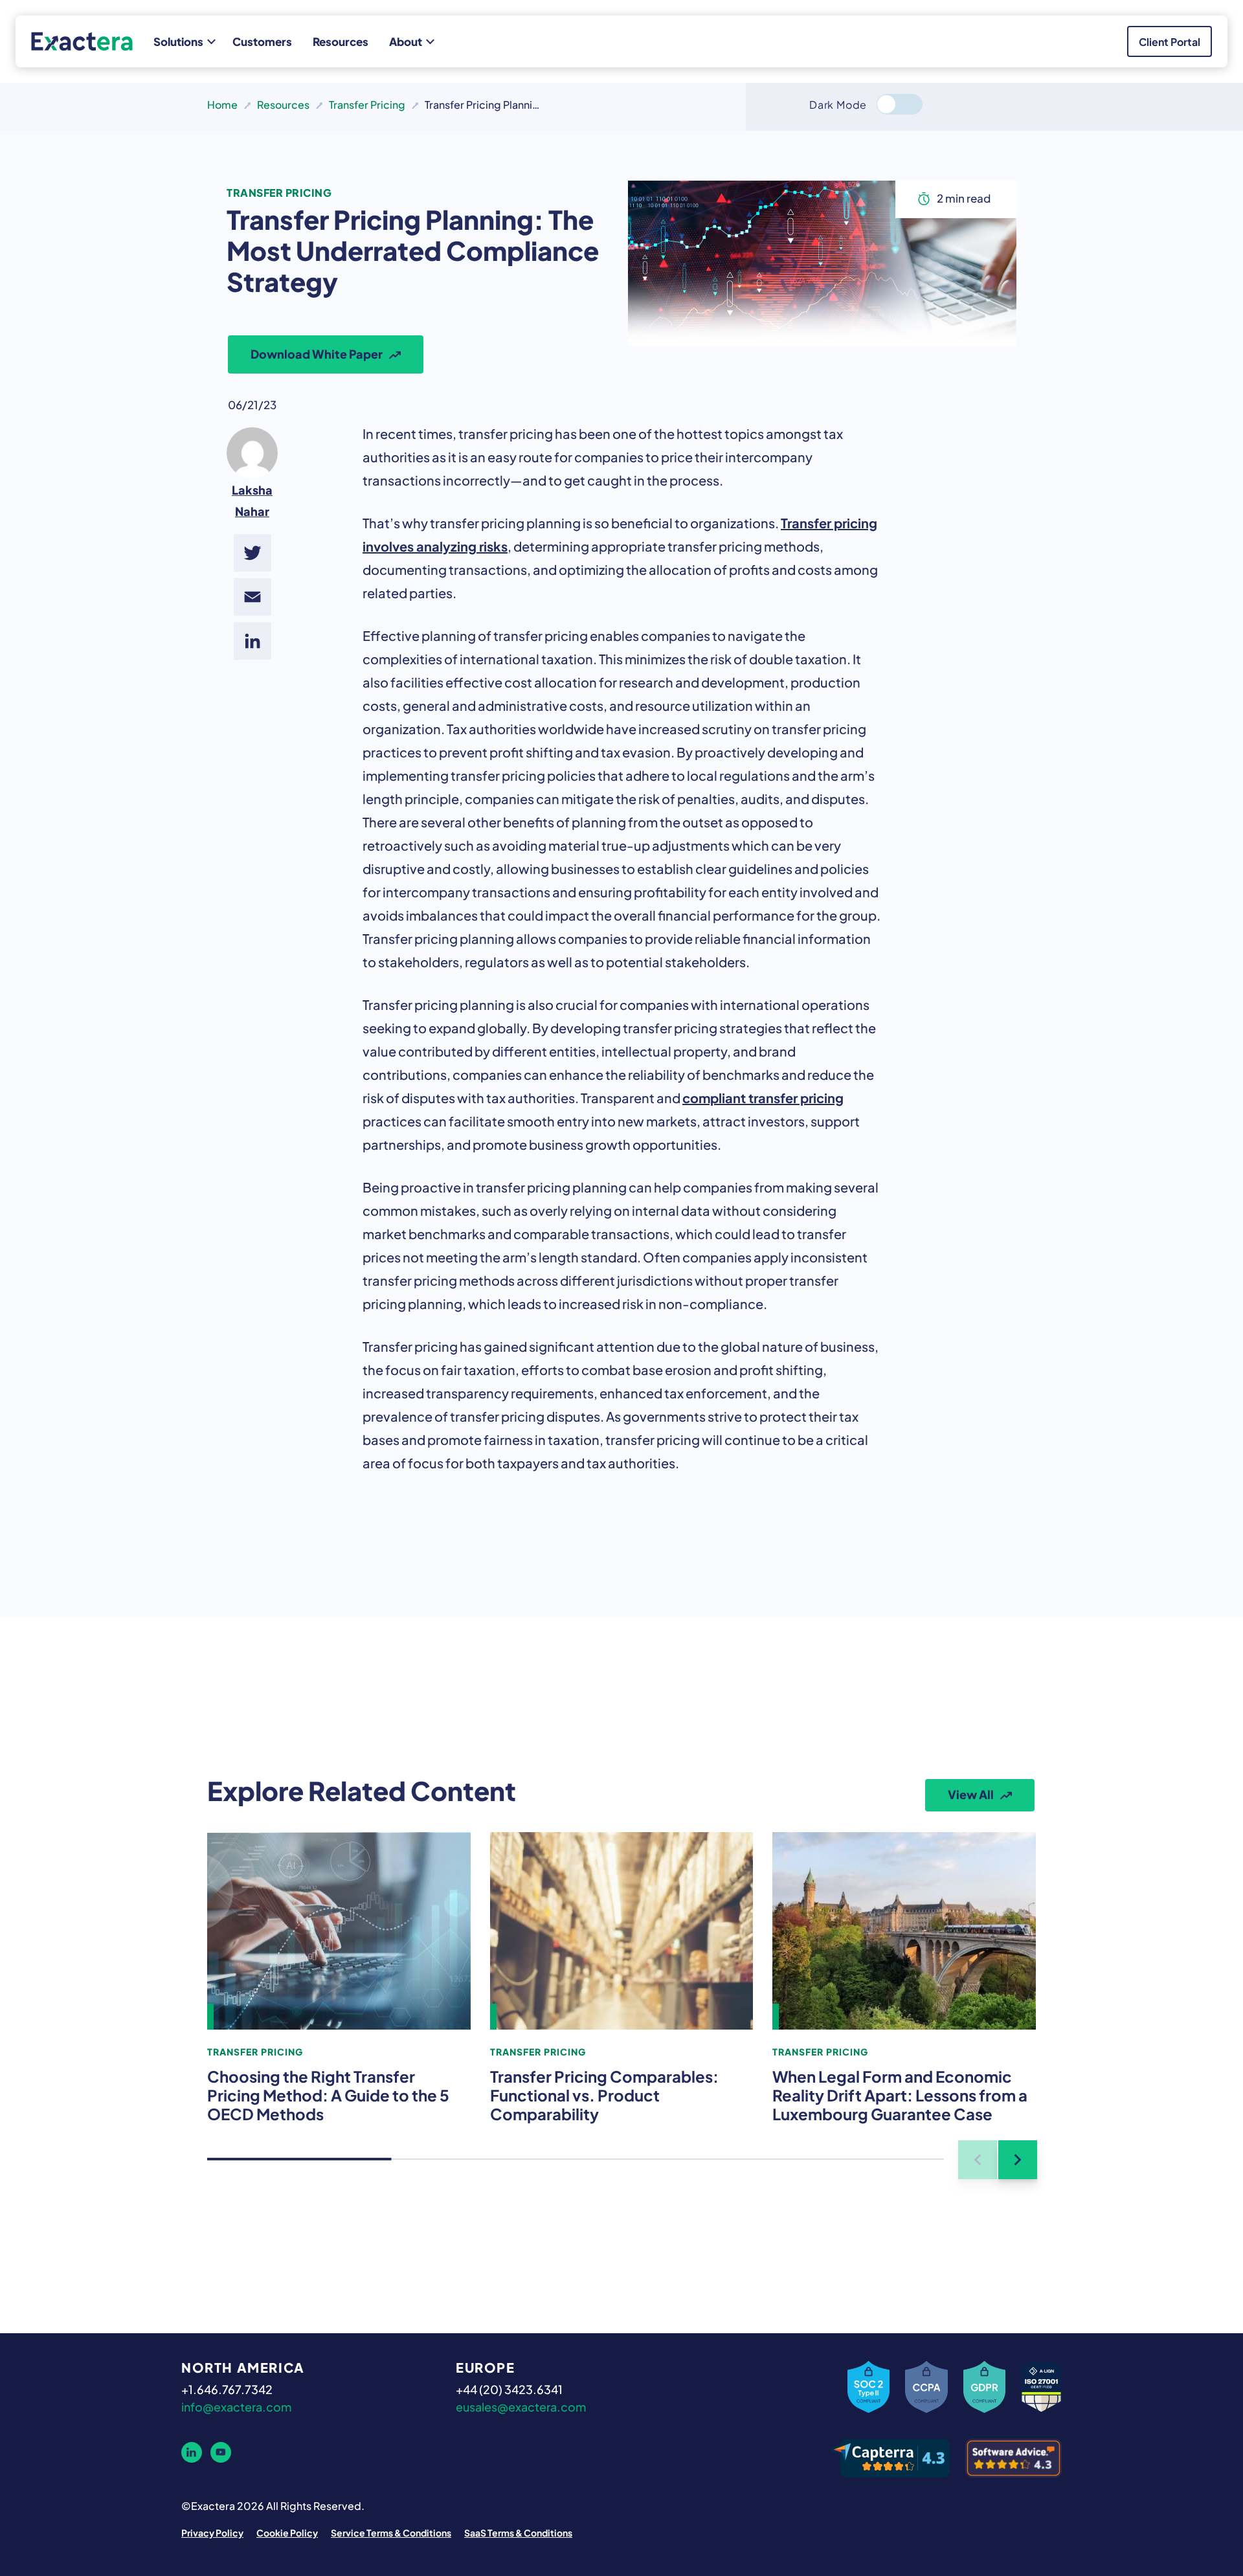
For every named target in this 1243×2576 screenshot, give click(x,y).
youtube (221, 2452)
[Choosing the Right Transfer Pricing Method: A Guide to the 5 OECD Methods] (339, 1931)
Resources (283, 104)
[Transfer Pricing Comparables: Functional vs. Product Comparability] (622, 1931)
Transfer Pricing (367, 104)
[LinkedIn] (252, 641)
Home (222, 104)
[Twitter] (252, 553)
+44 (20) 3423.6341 (509, 2388)
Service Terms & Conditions (391, 2532)
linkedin (192, 2452)
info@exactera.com (236, 2406)
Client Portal (1170, 41)
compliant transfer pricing (763, 1097)
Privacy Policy (212, 2532)
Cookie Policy (287, 2532)
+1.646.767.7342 (227, 2388)
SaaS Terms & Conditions (518, 2532)
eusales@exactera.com (521, 2406)
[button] (1018, 2160)
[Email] (252, 597)
